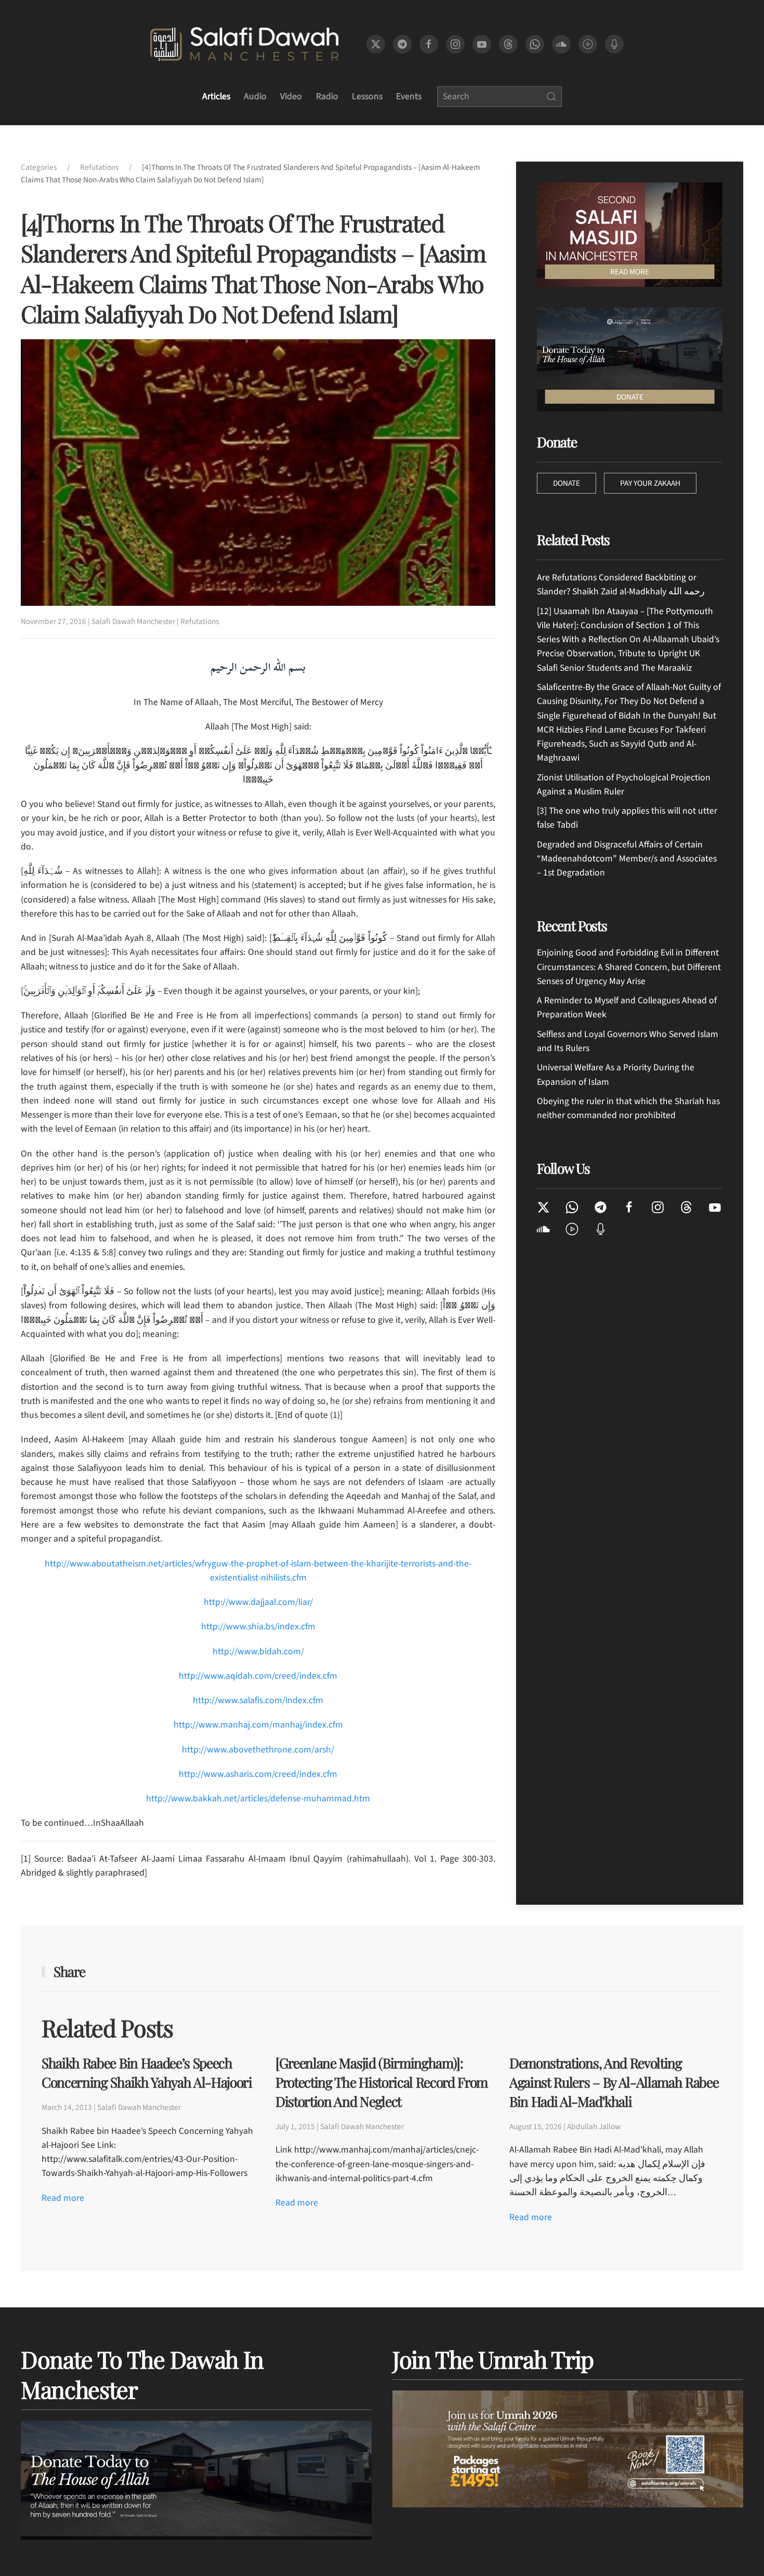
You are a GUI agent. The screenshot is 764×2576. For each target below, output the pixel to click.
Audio (255, 96)
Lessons (367, 96)
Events (409, 96)
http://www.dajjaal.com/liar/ (258, 1602)
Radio (327, 96)
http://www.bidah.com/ (258, 1651)
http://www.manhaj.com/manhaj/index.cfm (258, 1725)
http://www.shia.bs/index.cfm (258, 1626)
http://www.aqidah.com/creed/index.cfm (258, 1676)
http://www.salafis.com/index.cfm (258, 1700)
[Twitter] (543, 1206)
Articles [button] (216, 96)
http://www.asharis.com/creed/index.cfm (258, 1774)
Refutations (200, 621)
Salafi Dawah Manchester (133, 621)
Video (291, 96)
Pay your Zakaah (650, 483)
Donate (567, 483)
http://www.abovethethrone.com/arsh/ (258, 1750)
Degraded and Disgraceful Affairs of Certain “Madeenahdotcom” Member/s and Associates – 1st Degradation (627, 859)
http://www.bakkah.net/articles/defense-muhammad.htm (258, 1798)
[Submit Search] (551, 97)
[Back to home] (244, 44)
